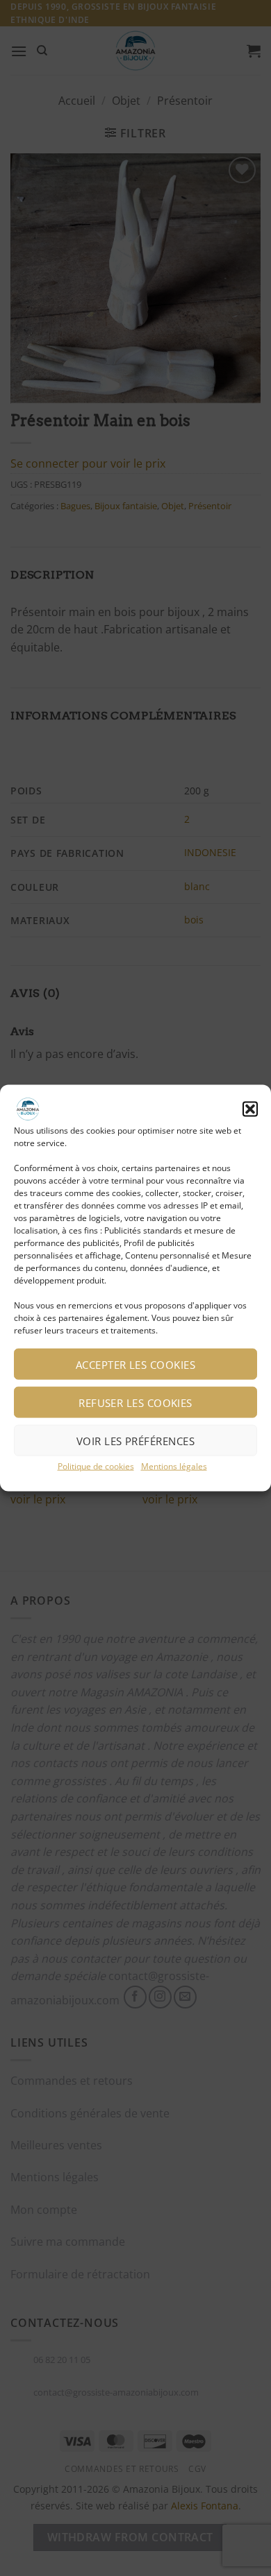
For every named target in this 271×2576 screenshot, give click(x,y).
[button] (250, 1109)
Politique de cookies (96, 1466)
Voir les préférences (135, 1440)
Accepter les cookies (135, 1364)
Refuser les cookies (135, 1402)
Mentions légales (174, 1466)
